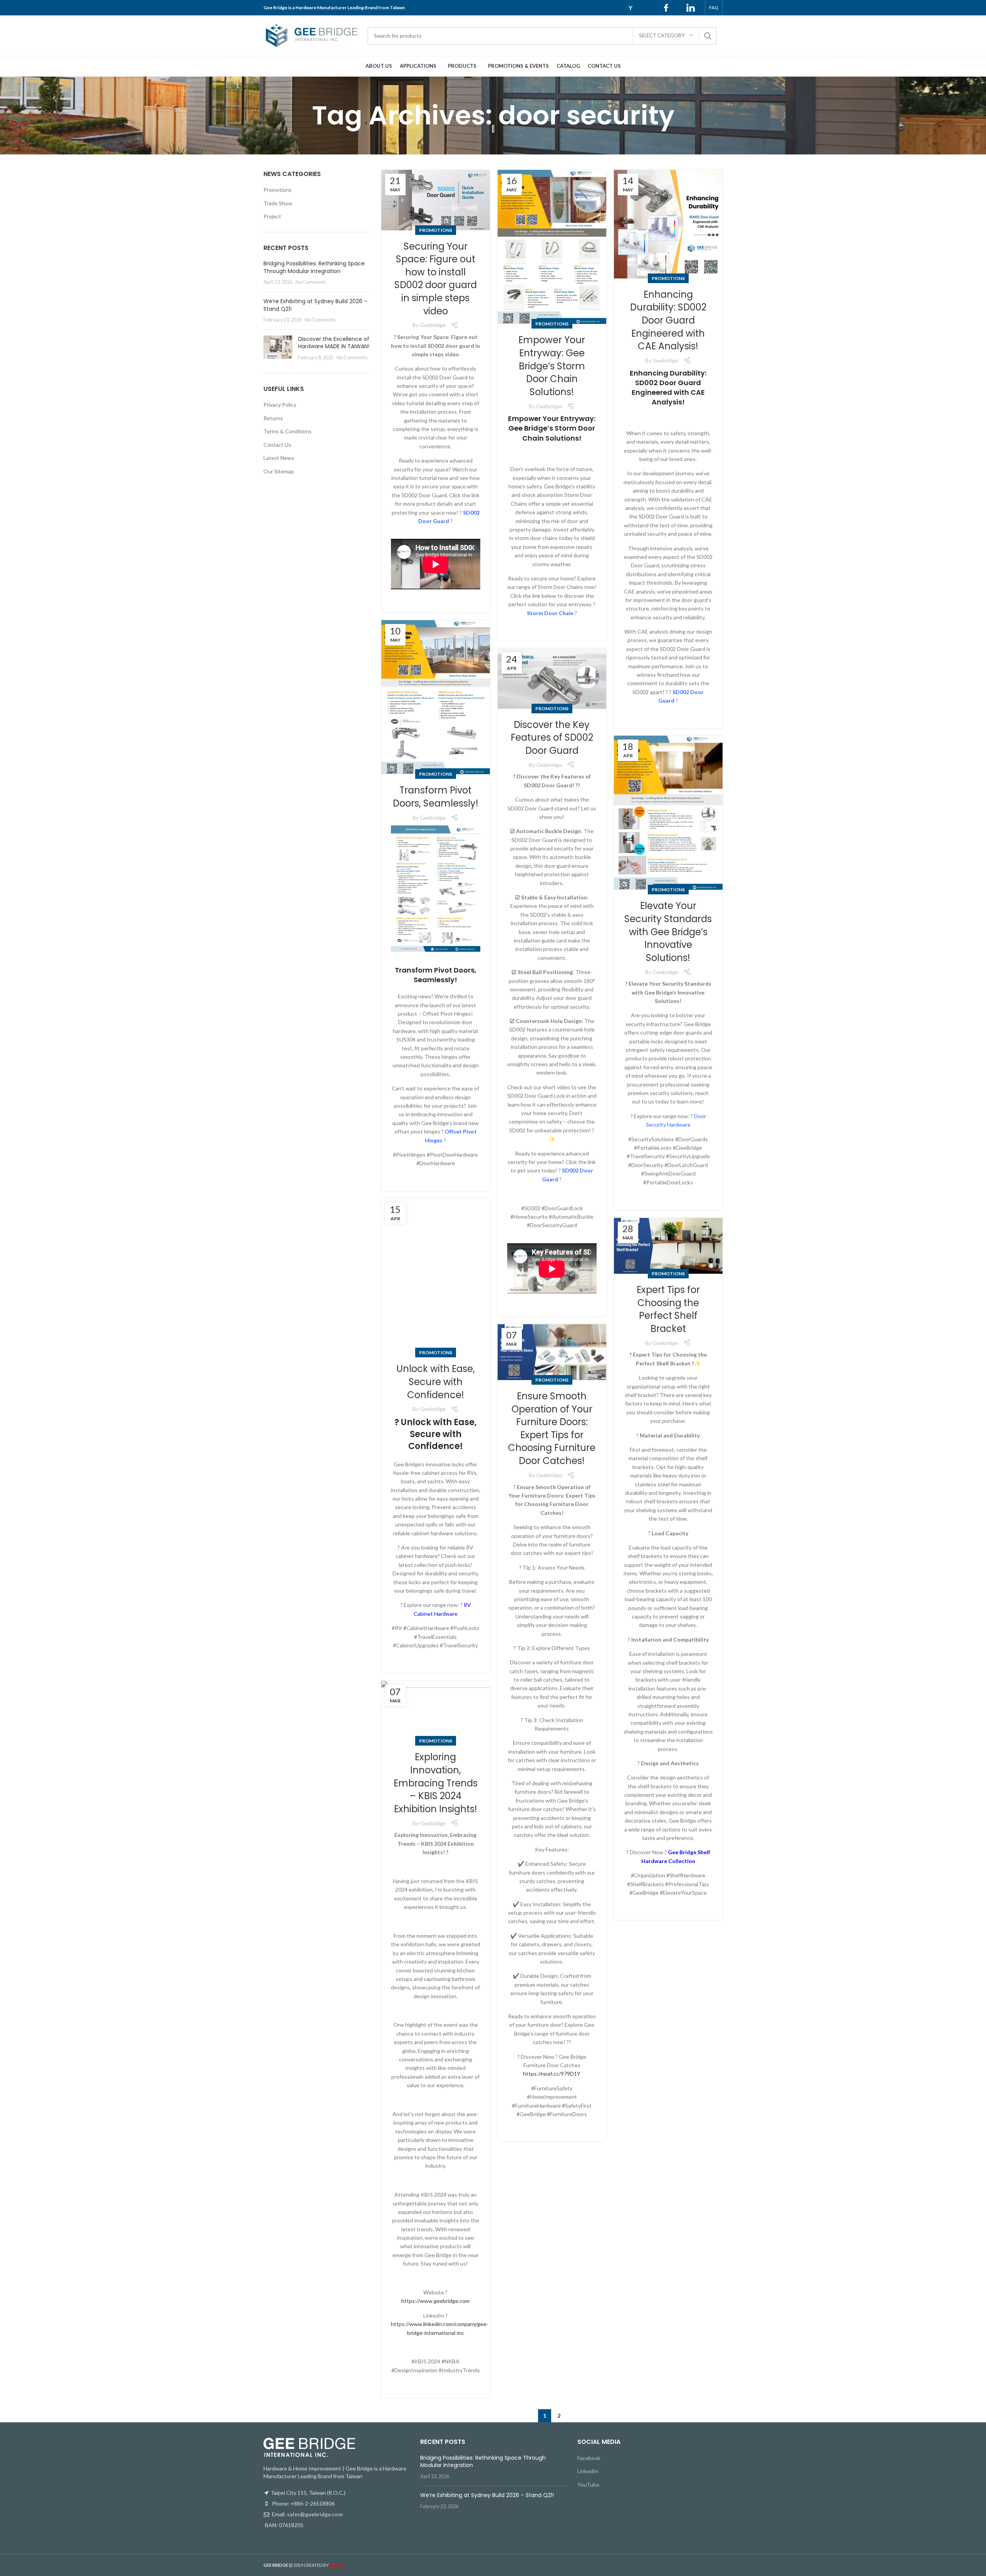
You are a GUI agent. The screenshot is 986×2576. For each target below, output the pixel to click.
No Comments (311, 282)
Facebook (589, 2458)
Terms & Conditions (288, 431)
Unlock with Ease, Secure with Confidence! (436, 1382)
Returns (273, 418)
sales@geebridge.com (315, 2514)
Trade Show (278, 203)
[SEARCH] (708, 36)
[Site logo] (312, 35)
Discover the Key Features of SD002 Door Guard (552, 738)
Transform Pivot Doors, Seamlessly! (436, 797)
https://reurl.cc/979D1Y (552, 2074)
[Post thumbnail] (278, 348)
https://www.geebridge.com (435, 2301)
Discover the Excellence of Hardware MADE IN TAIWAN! (334, 343)
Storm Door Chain (550, 613)
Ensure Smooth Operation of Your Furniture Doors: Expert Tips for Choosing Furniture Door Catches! (552, 1428)
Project (272, 216)
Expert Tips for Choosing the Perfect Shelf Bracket (668, 1309)
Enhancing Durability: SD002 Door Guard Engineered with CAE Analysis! (668, 320)
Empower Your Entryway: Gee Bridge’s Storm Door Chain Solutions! (552, 366)
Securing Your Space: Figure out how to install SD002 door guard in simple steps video (436, 279)
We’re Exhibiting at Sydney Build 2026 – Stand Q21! (315, 305)
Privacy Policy (280, 405)
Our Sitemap (279, 471)
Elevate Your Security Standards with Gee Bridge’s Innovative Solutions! (668, 932)
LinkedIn (588, 2471)
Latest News (279, 458)
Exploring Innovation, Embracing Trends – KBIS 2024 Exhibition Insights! (436, 1783)
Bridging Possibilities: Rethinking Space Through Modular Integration (314, 267)
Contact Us (277, 445)
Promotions (436, 230)
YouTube (588, 2485)
